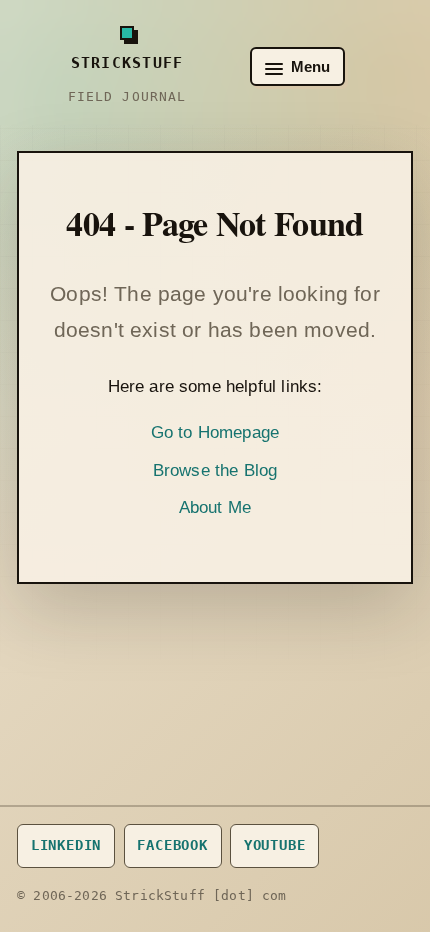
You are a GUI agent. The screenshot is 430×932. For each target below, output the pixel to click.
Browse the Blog (215, 470)
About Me (215, 507)
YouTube (275, 845)
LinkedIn (66, 845)
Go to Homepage (215, 432)
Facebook (172, 845)
